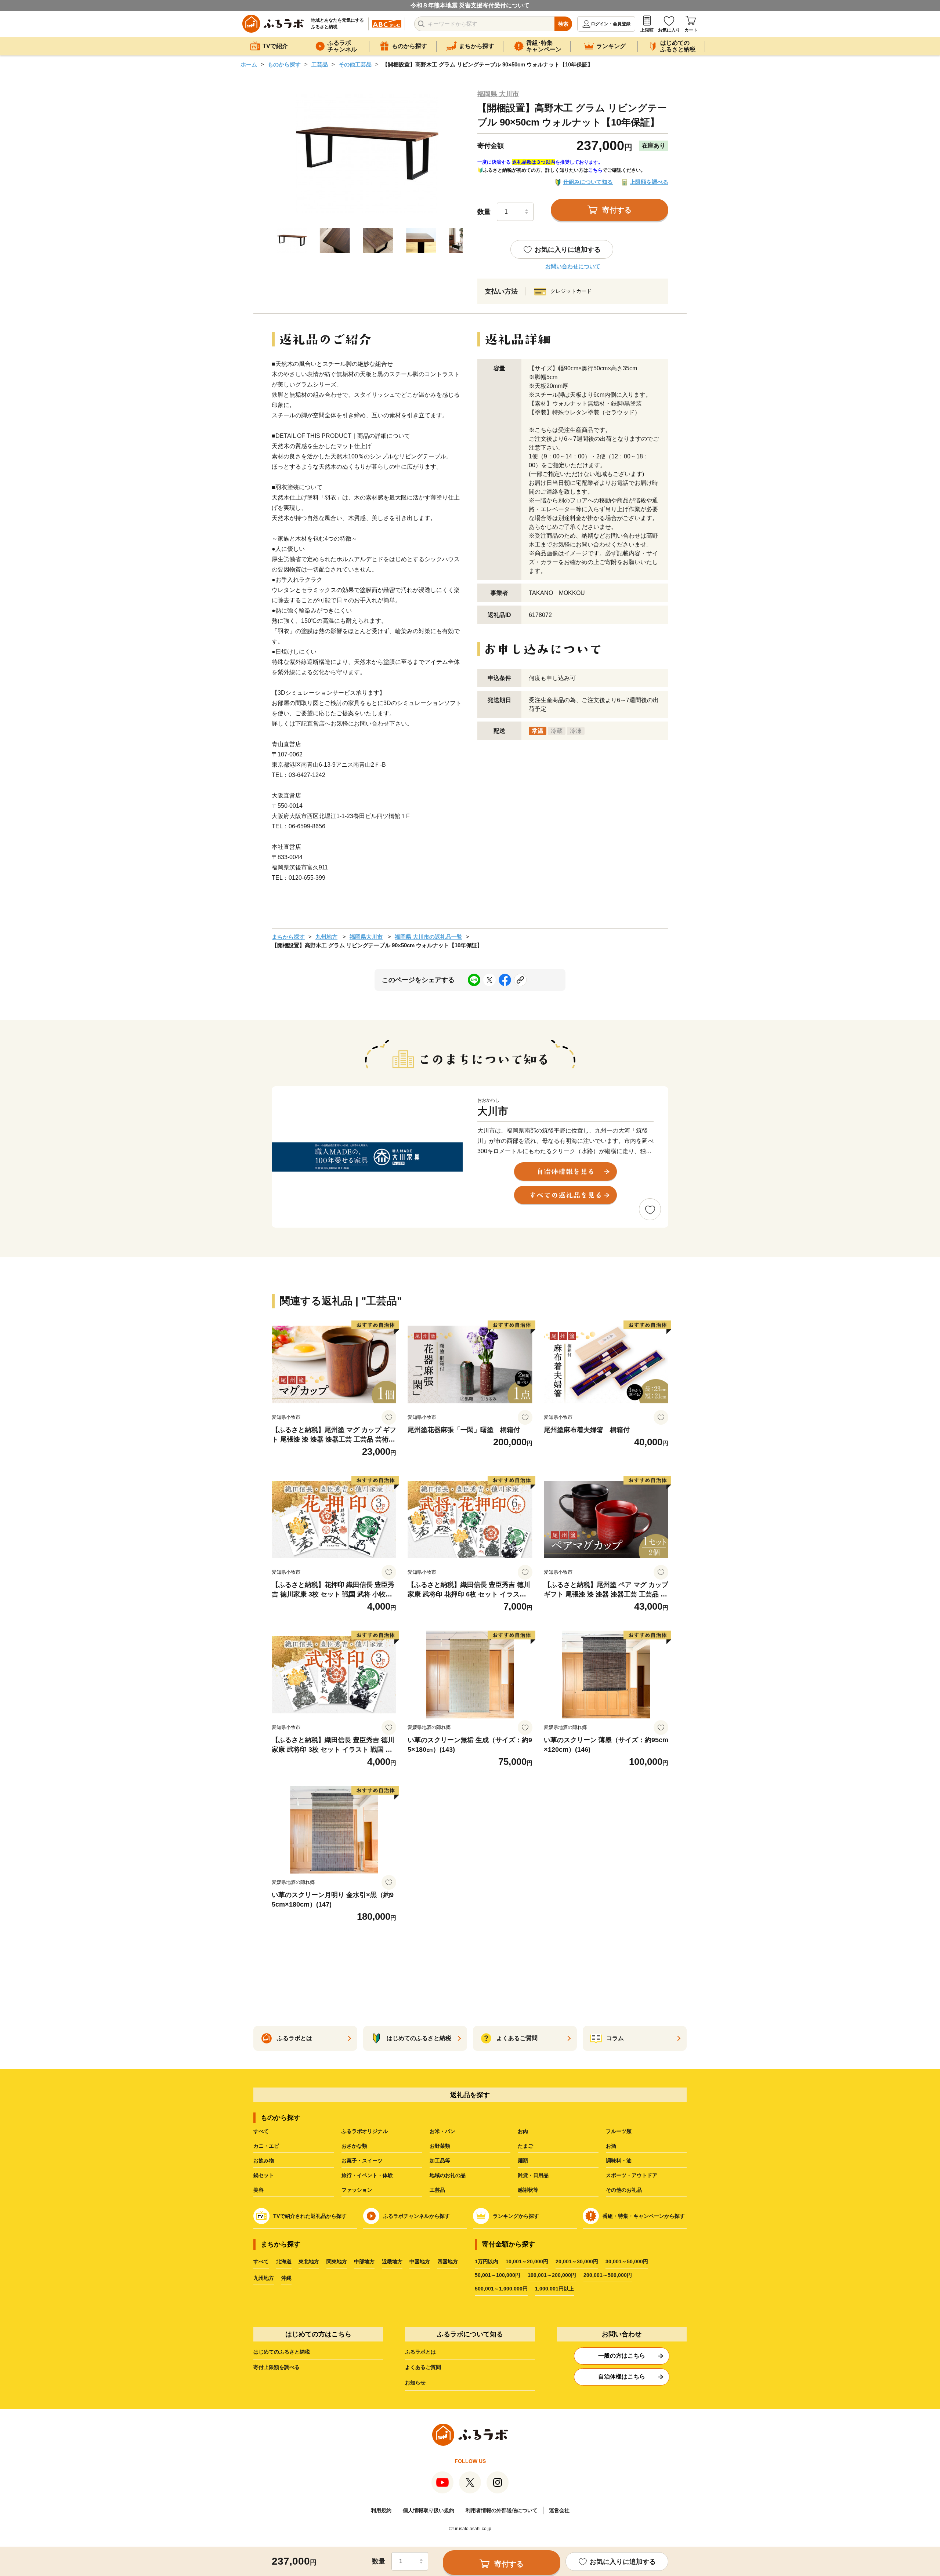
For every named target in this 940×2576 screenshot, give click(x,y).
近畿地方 (392, 2261)
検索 (563, 24)
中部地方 (364, 2261)
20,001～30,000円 (577, 2261)
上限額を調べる (649, 182)
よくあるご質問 (423, 2367)
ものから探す (284, 64)
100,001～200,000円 (552, 2275)
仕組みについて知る (588, 182)
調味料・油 (619, 2161)
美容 (258, 2190)
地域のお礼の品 (448, 2175)
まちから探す (288, 937)
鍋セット (264, 2175)
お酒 (611, 2146)
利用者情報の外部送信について (502, 2510)
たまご (525, 2146)
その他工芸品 (355, 64)
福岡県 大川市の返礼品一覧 (429, 937)
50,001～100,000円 (498, 2275)
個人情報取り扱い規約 (429, 2510)
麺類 (523, 2161)
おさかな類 (354, 2146)
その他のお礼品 (624, 2190)
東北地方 (309, 2261)
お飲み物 (264, 2161)
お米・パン (442, 2131)
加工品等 (440, 2161)
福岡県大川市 (366, 937)
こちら (595, 170)
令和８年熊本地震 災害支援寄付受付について (470, 5)
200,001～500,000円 (608, 2275)
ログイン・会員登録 (611, 24)
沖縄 (286, 2278)
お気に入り (669, 30)
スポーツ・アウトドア (632, 2175)
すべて (261, 2131)
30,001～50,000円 (627, 2261)
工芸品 (320, 64)
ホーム (249, 64)
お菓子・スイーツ (362, 2161)
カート (691, 30)
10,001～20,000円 (527, 2261)
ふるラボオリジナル (365, 2131)
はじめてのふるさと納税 (282, 2352)
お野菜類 (440, 2146)
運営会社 (559, 2510)
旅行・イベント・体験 (367, 2175)
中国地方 (420, 2261)
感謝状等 (528, 2190)
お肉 (523, 2131)
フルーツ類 (619, 2131)
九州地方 (326, 937)
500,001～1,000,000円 (501, 2289)
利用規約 (381, 2510)
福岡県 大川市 (498, 94)
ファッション (357, 2190)
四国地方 (448, 2261)
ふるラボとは (420, 2352)
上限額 (647, 30)
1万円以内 (487, 2261)
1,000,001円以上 (554, 2289)
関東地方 (337, 2261)
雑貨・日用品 (533, 2175)
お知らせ (415, 2383)
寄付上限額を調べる (276, 2367)
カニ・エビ (266, 2146)
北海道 (284, 2261)
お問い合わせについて (573, 266)
